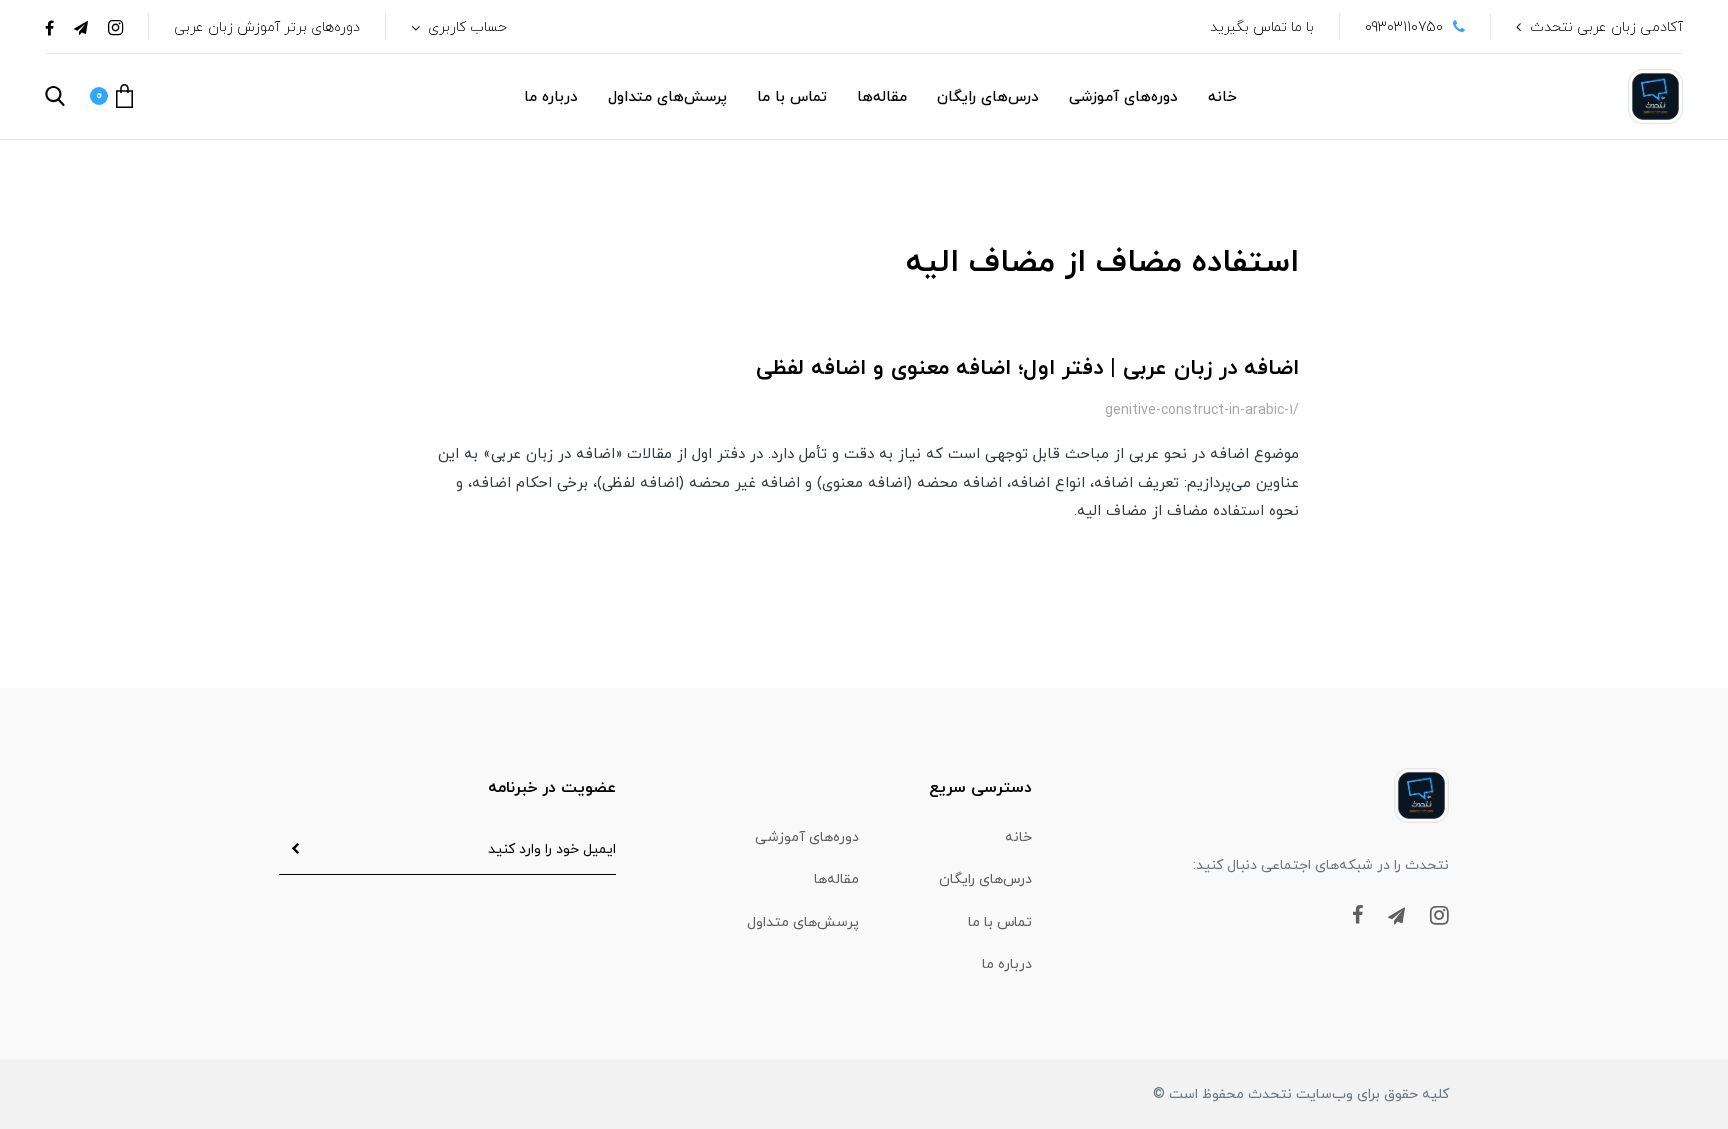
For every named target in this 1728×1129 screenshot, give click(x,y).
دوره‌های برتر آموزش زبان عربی (267, 27)
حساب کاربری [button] (465, 27)
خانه (1222, 97)
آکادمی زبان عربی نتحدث (1606, 27)
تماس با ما (792, 97)
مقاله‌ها (882, 97)
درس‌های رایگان (988, 97)
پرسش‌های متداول (667, 97)
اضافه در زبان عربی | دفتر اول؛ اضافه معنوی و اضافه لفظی (1027, 368)
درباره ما (551, 97)
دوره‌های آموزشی (1123, 97)
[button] (111, 96)
